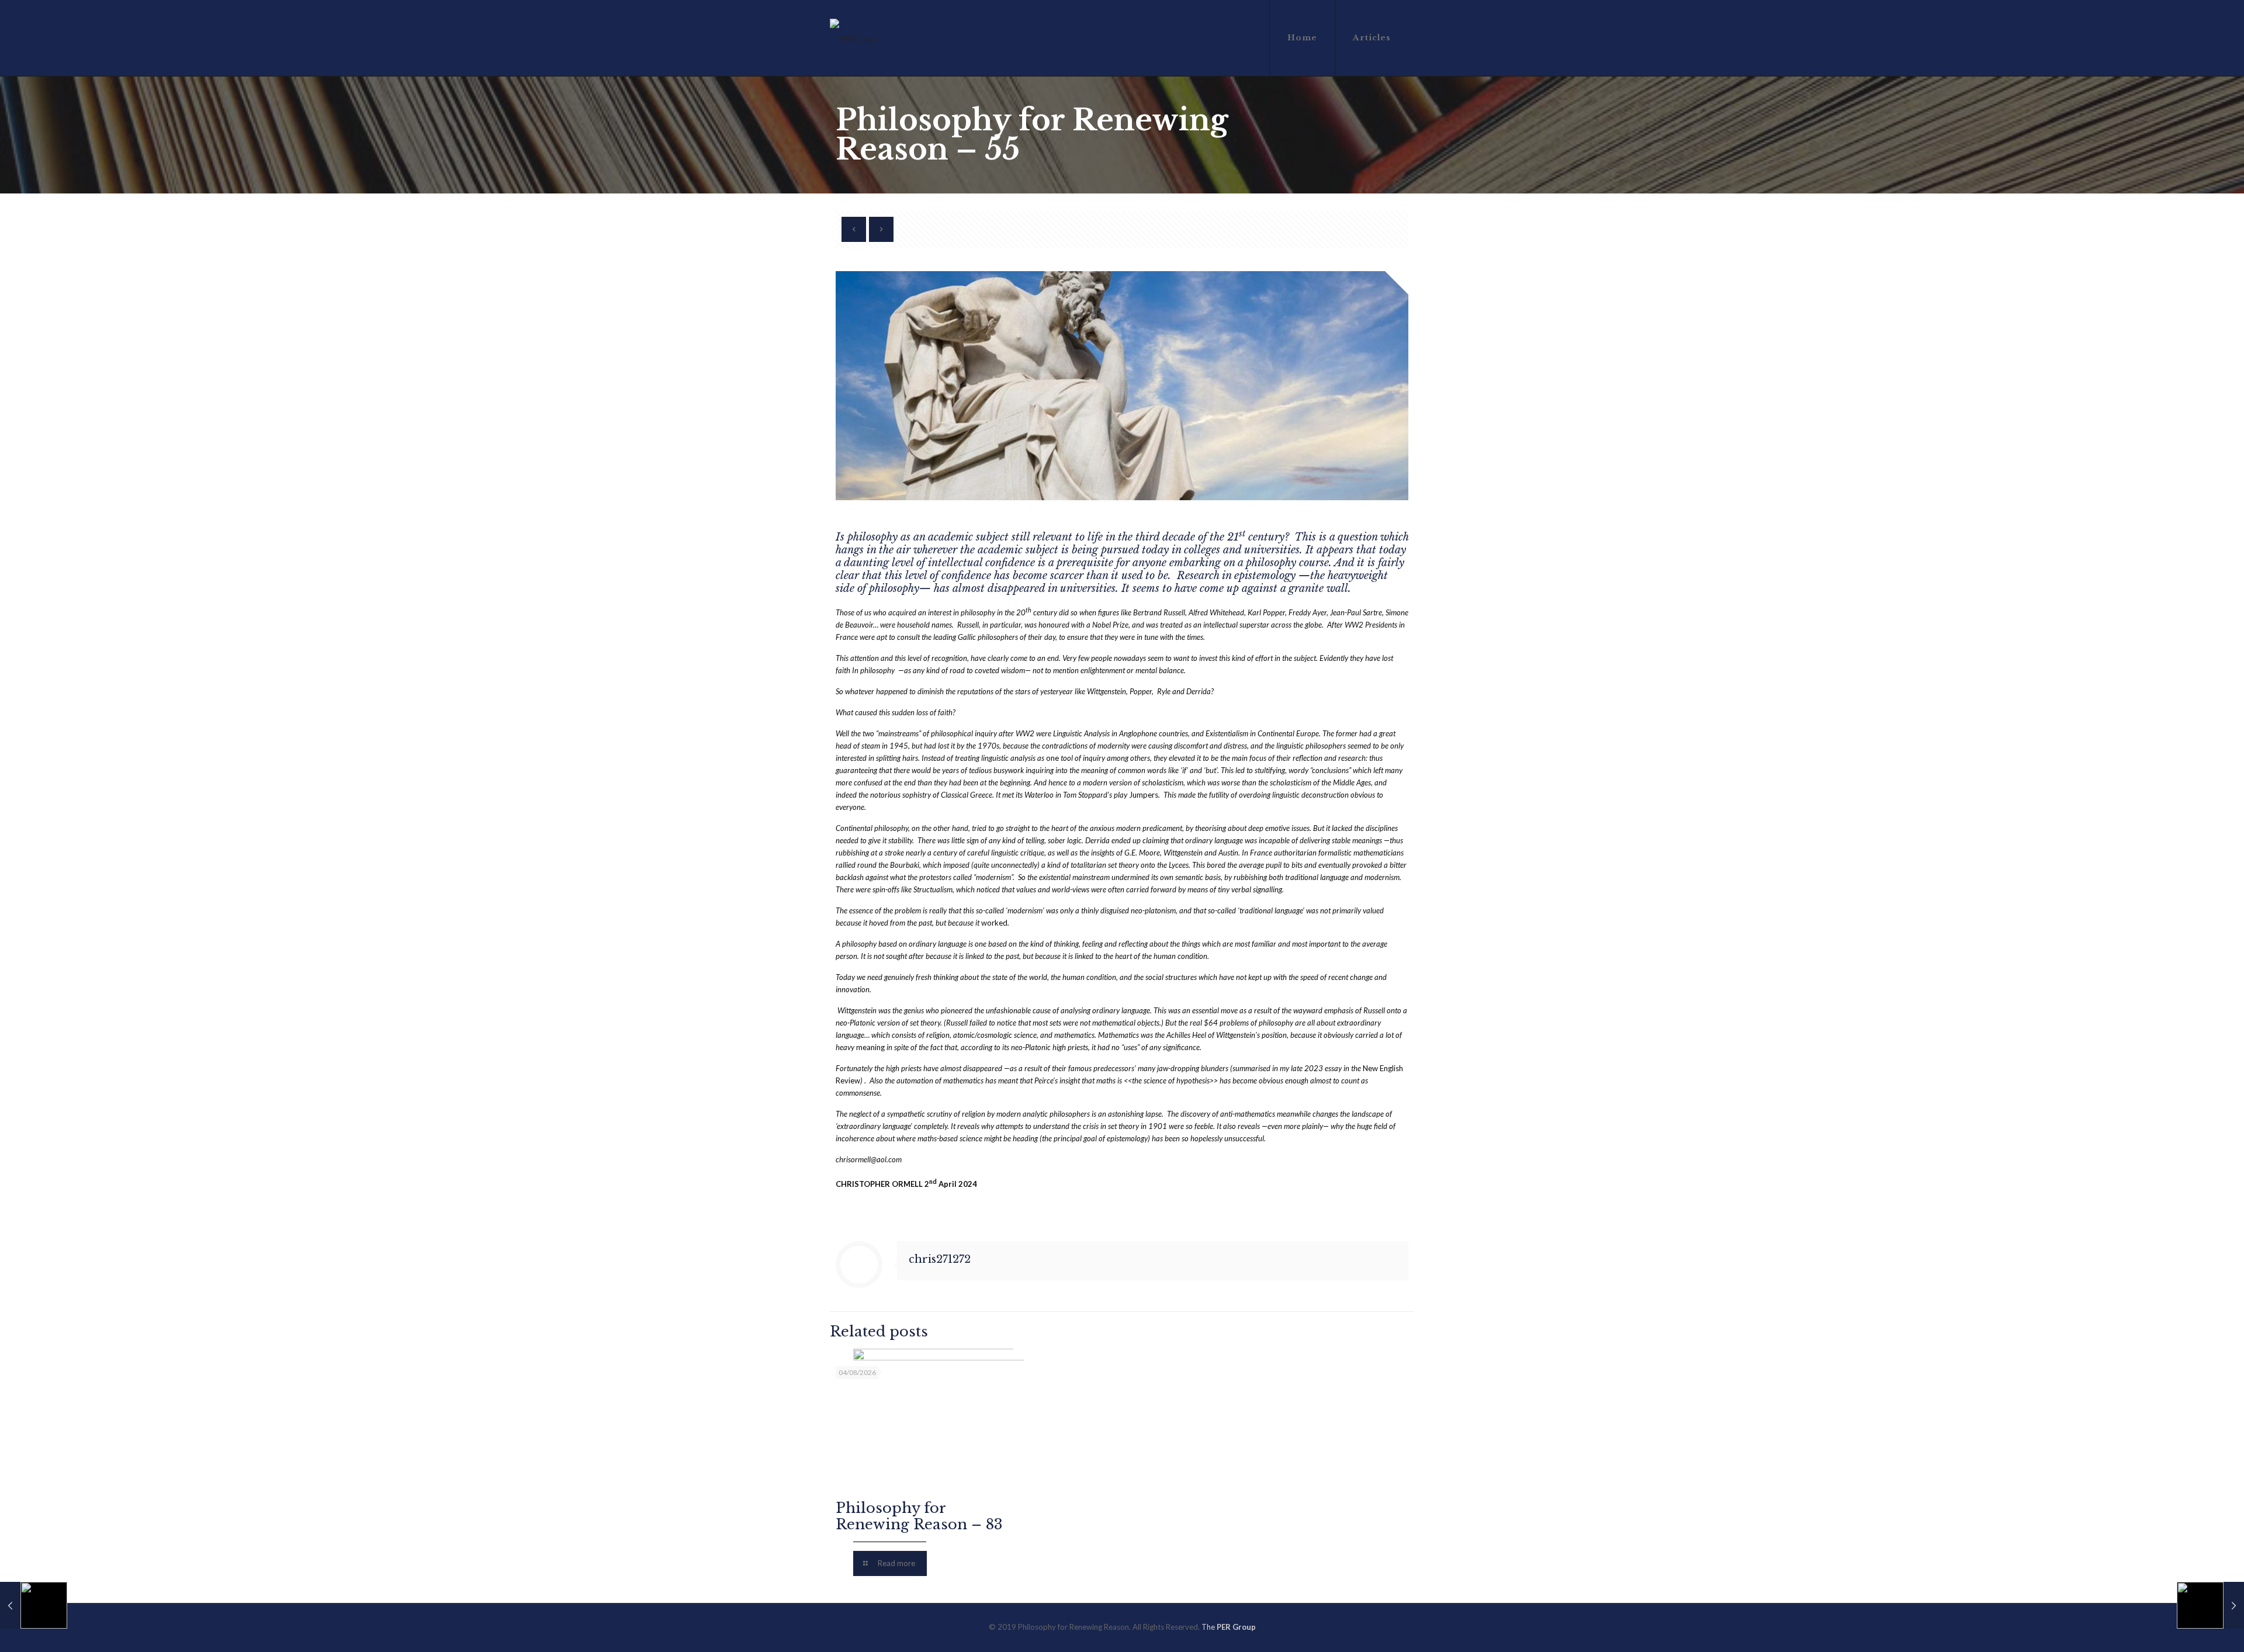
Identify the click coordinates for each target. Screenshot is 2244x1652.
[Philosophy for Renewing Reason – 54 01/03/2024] (34, 1605)
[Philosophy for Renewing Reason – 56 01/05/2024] (2210, 1605)
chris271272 (940, 1259)
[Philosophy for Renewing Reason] (853, 38)
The (1229, 1627)
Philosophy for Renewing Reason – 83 (919, 1516)
